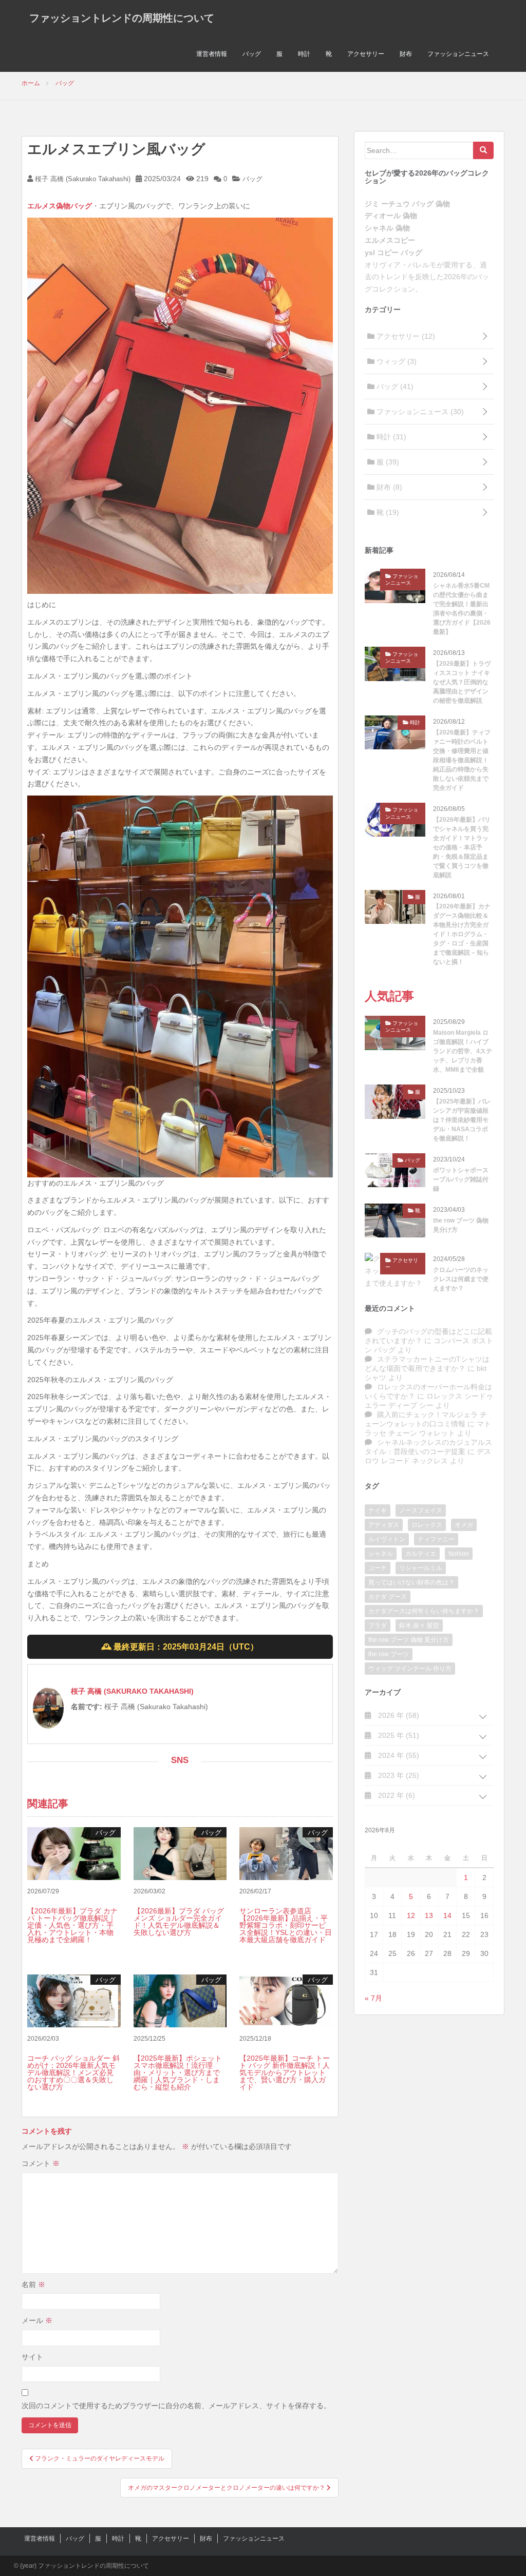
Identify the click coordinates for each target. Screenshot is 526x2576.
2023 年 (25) (398, 1775)
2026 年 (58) (398, 1715)
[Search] (483, 150)
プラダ (378, 1625)
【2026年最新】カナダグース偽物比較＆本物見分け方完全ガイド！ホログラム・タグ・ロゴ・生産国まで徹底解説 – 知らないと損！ (462, 934)
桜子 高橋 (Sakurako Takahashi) (82, 179)
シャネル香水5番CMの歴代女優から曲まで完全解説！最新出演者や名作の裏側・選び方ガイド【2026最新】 (462, 609)
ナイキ (378, 1510)
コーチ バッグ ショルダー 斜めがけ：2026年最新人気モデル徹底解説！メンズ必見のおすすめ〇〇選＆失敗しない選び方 (73, 2073)
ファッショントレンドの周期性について (122, 18)
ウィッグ (396, 361)
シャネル (381, 1554)
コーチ (378, 1568)
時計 (304, 54)
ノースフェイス (421, 1510)
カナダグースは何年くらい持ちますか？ (424, 1611)
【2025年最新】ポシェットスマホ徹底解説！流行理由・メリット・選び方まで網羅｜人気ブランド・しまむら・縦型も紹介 (178, 2073)
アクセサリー (366, 54)
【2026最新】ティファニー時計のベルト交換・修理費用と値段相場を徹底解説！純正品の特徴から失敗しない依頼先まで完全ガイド (462, 760)
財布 (406, 54)
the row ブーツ (389, 1654)
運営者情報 (212, 54)
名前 (33, 2284)
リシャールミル (421, 1568)
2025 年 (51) (398, 1735)
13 (429, 1915)
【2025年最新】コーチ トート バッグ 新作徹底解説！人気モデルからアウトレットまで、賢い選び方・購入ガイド (285, 2073)
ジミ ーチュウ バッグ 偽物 (407, 204)
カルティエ (421, 1554)
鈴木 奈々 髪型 (419, 1625)
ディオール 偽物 (391, 216)
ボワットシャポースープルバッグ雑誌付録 (461, 1179)
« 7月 (373, 1998)
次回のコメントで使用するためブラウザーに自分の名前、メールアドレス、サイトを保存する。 (176, 2406)
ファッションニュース (458, 54)
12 (411, 1915)
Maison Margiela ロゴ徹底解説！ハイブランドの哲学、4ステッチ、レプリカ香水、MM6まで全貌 (463, 1051)
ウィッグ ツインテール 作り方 (410, 1669)
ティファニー (436, 1539)
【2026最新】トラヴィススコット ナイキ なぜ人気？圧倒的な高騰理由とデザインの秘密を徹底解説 (462, 682)
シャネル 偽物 (387, 228)
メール (37, 2320)
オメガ (464, 1525)
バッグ (252, 54)
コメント (41, 2163)
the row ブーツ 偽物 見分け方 (461, 1225)
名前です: (87, 1707)
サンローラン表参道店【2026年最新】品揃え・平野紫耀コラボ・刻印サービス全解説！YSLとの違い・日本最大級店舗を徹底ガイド (286, 1925)
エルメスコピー (390, 240)
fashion (459, 1554)
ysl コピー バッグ (393, 253)
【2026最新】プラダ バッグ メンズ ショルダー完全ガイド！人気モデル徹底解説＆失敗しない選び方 (179, 1922)
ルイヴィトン (387, 1539)
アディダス (384, 1525)
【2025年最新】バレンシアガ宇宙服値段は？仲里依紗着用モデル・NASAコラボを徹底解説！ (462, 1120)
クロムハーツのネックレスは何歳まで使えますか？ (461, 1279)
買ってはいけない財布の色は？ (411, 1582)
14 (447, 1915)
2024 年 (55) (398, 1755)
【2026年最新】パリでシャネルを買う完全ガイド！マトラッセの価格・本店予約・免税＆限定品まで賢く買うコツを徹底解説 (462, 847)
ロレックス (427, 1525)
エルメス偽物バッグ (60, 206)
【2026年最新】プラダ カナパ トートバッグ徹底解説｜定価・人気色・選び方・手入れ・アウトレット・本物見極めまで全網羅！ (72, 1925)
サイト (32, 2357)
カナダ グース (388, 1597)
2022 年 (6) (396, 1795)
